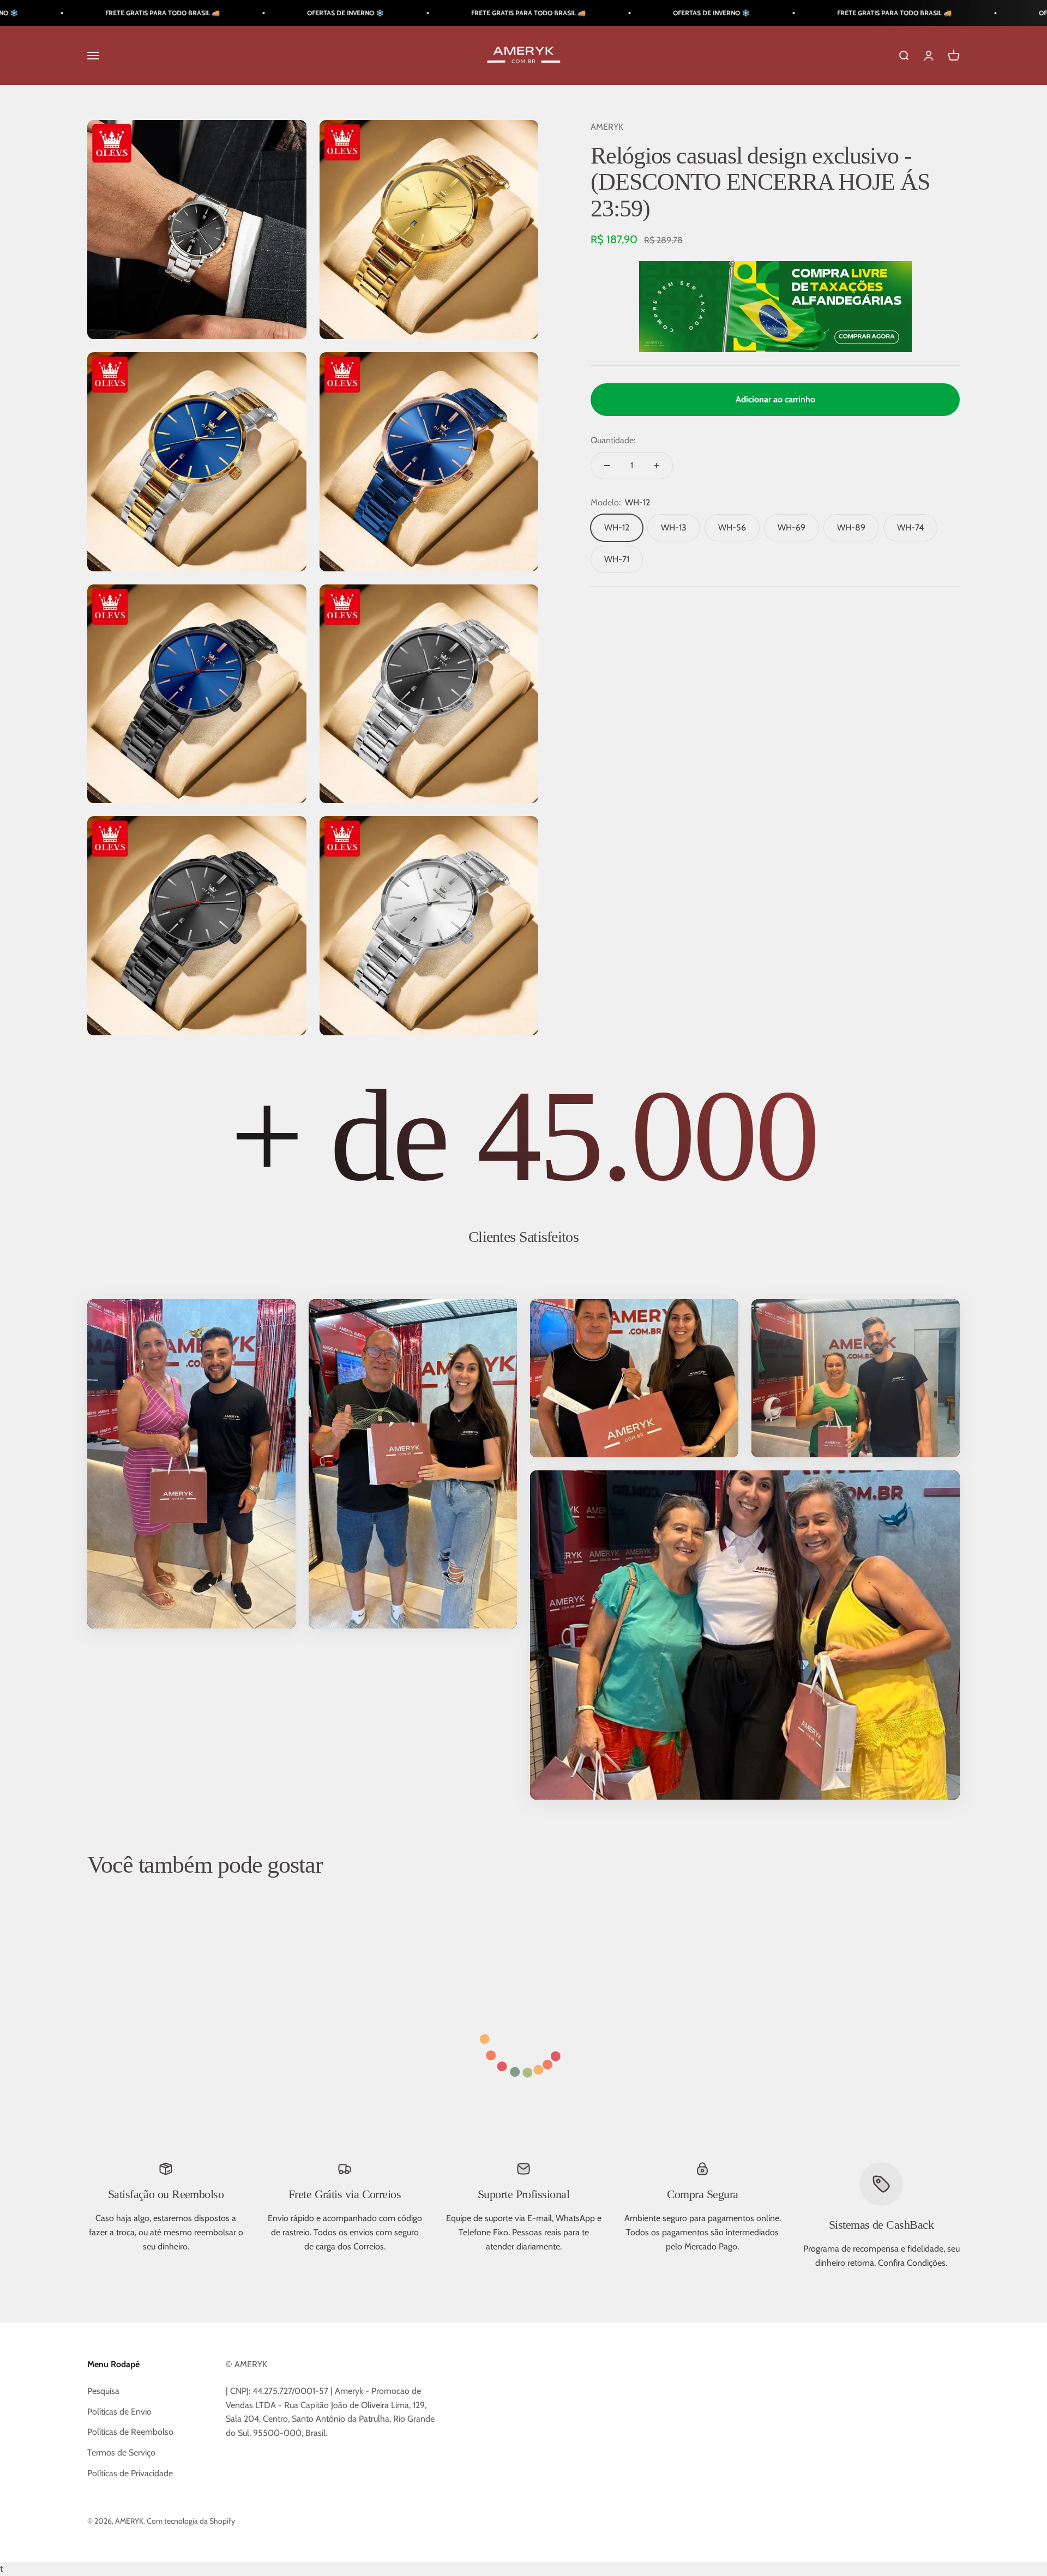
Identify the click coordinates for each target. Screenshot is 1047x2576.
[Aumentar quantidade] (657, 466)
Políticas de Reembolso (130, 2432)
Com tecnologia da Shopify (191, 2521)
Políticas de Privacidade (130, 2473)
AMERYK (607, 127)
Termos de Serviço (121, 2453)
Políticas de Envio (119, 2412)
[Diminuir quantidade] (607, 466)
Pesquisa (103, 2391)
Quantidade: (613, 440)
